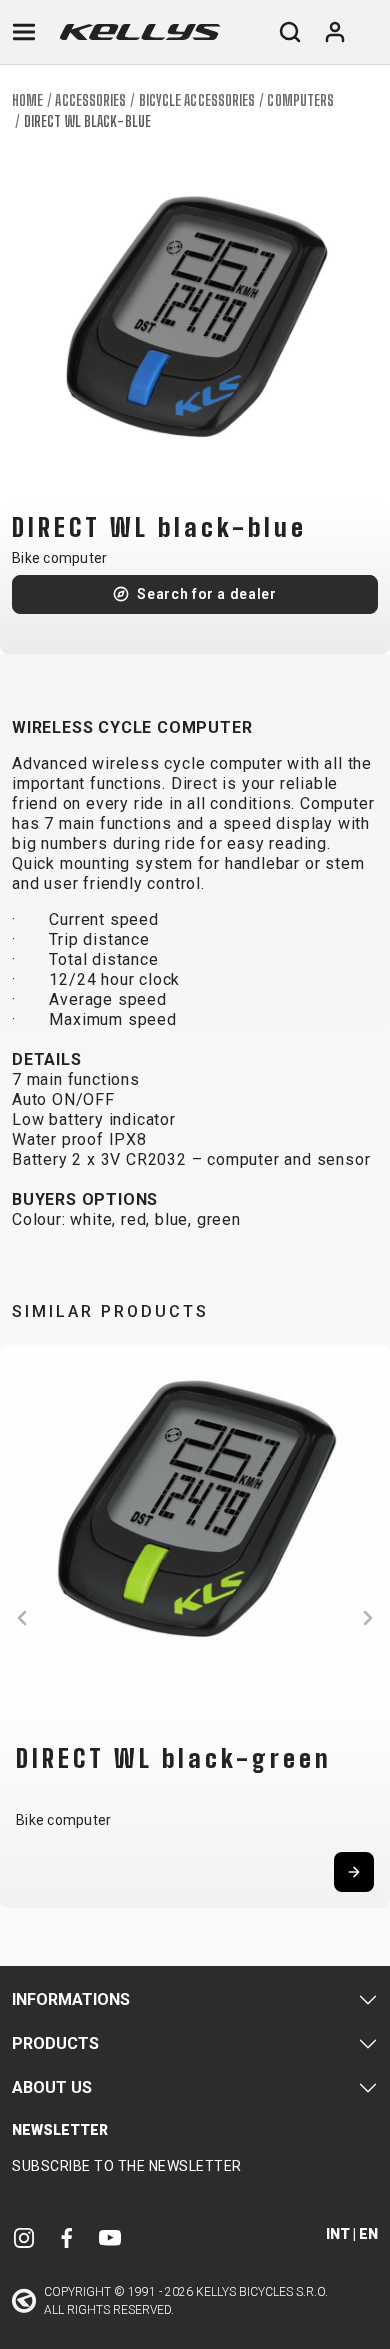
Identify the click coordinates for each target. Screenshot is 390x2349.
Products (55, 2043)
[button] (22, 1618)
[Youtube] (110, 2237)
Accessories (90, 100)
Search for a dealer (206, 594)
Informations (71, 1999)
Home (27, 100)
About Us (52, 2087)
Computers (300, 100)
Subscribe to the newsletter (127, 2166)
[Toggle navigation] (24, 32)
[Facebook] (67, 2237)
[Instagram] (24, 2237)
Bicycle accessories (197, 100)
